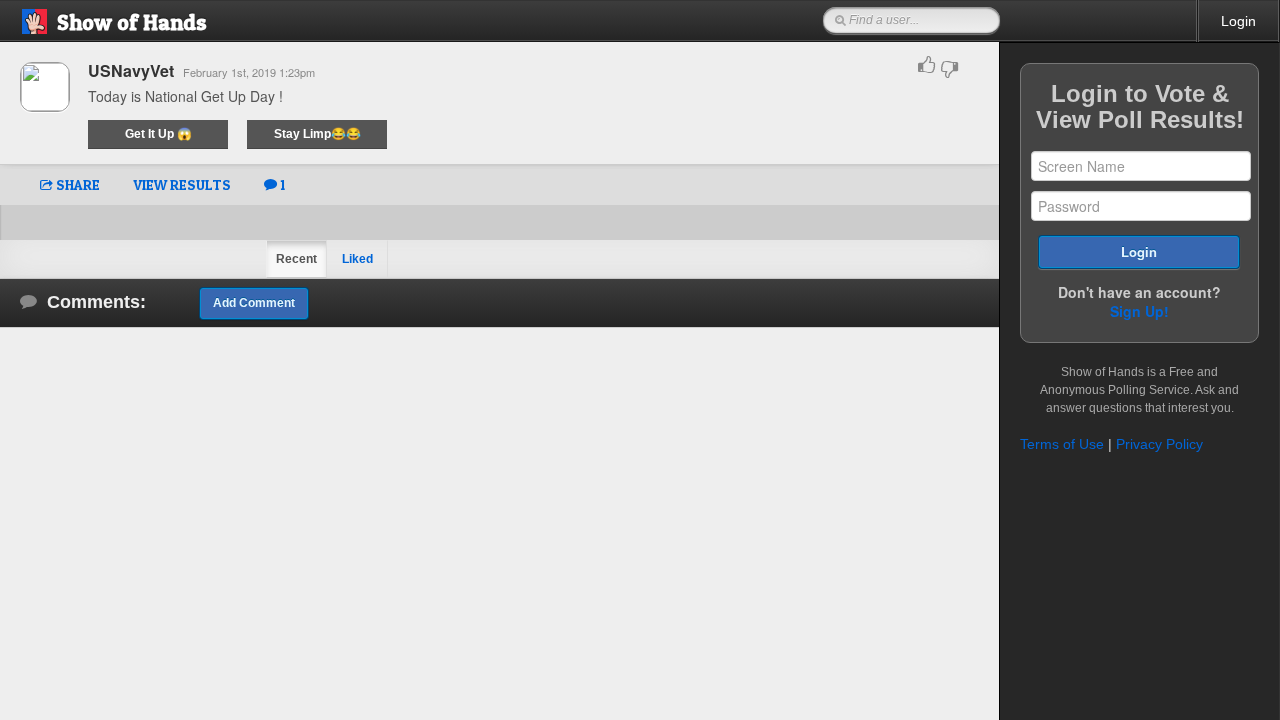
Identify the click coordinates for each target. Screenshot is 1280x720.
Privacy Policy (1159, 444)
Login (1238, 21)
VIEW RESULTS (182, 184)
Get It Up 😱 (158, 134)
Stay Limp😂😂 (317, 134)
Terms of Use (1062, 444)
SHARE (76, 184)
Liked (357, 259)
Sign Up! (1139, 311)
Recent (296, 259)
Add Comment (254, 303)
